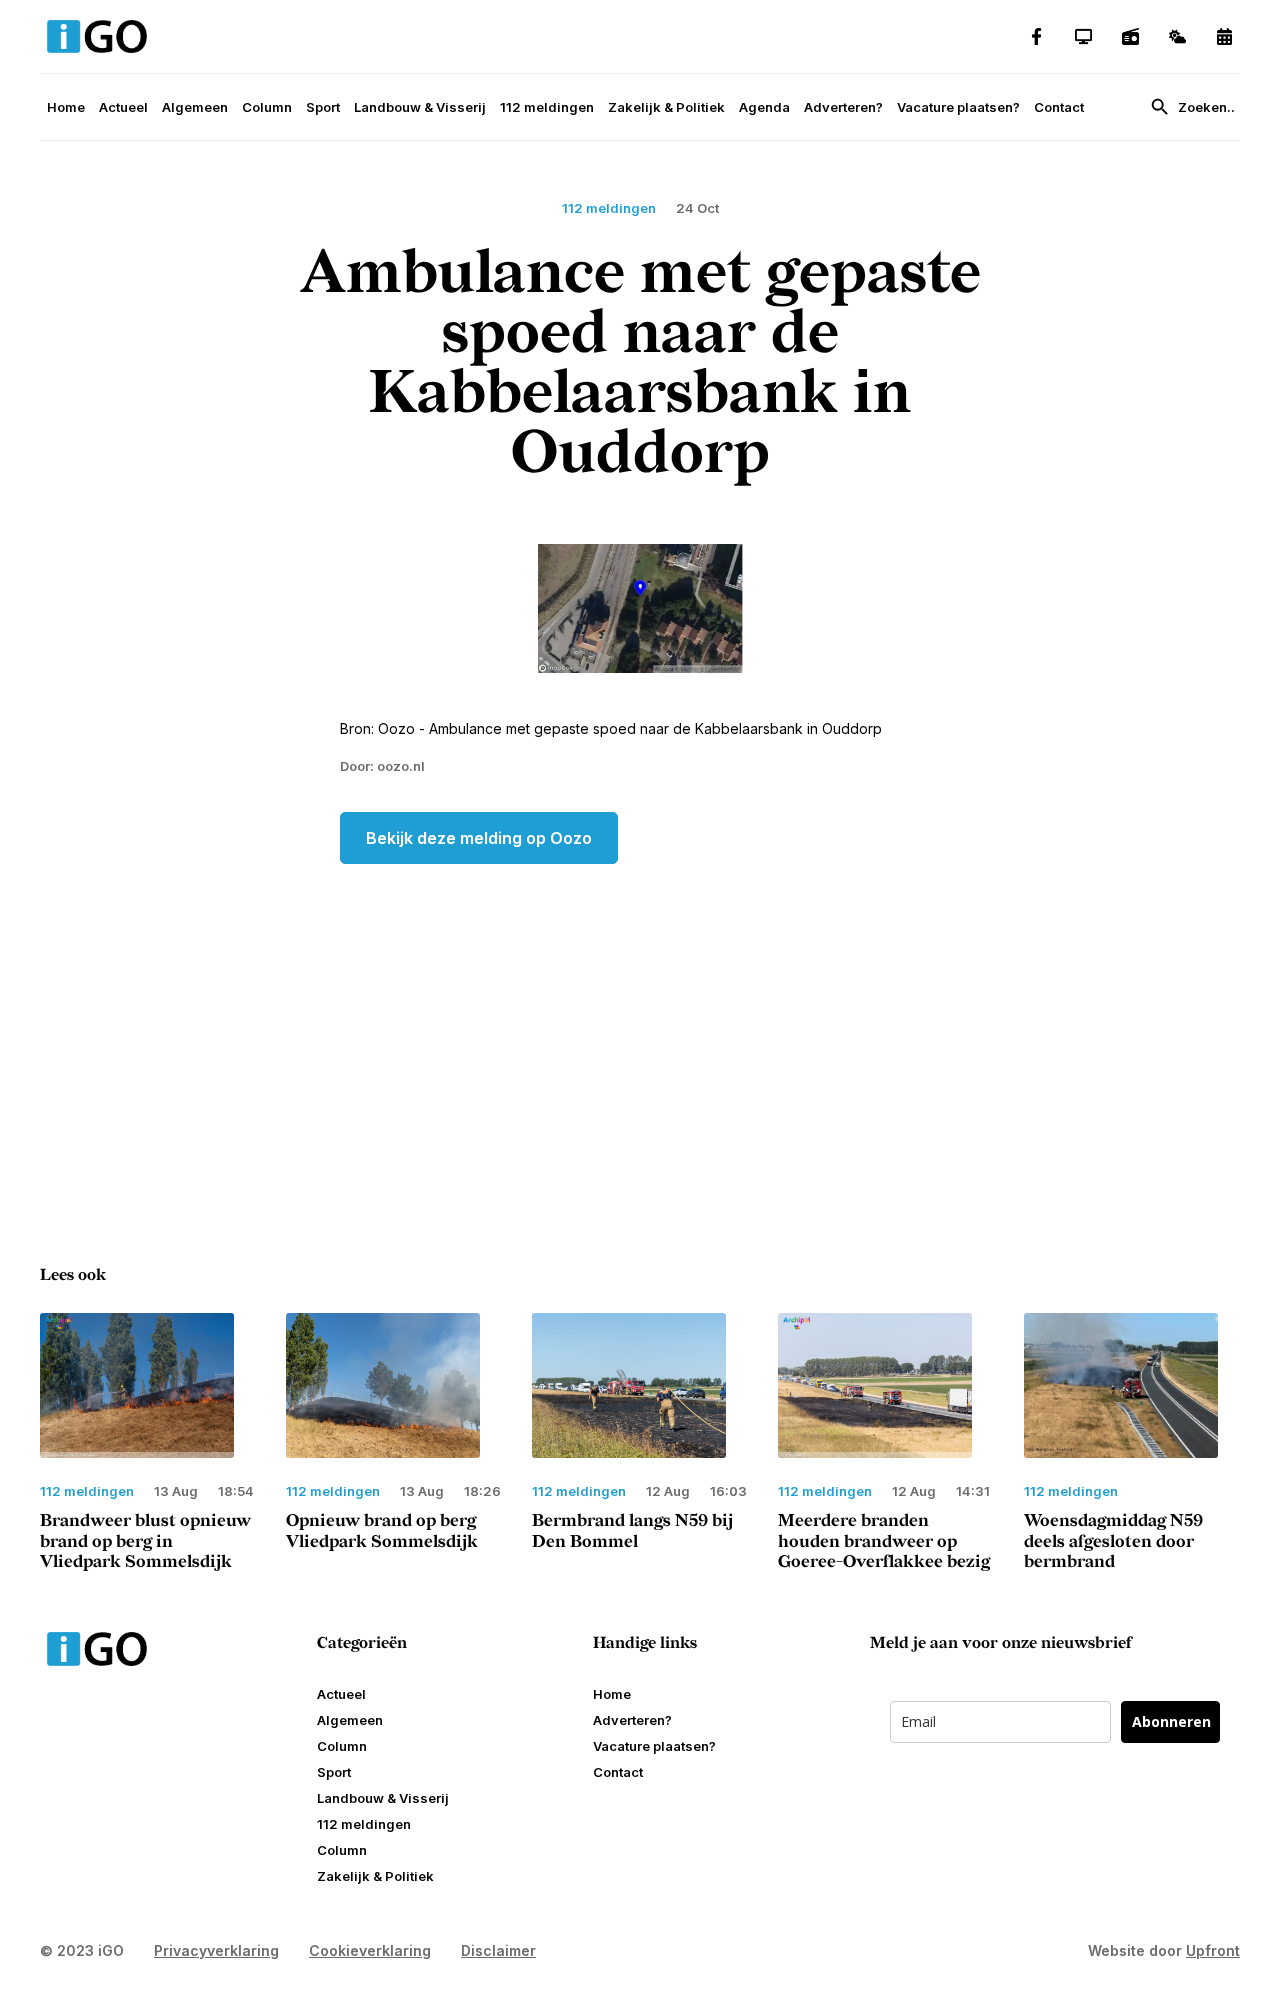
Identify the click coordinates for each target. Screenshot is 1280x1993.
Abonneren (1171, 1721)
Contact (1059, 107)
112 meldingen (547, 107)
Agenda (764, 107)
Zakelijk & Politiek (666, 107)
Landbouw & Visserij (420, 107)
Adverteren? (843, 107)
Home (66, 107)
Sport (323, 107)
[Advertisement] (640, 1024)
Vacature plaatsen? (958, 107)
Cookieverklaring (370, 1950)
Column (267, 107)
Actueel (123, 107)
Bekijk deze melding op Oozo (479, 838)
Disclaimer (498, 1950)
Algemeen (195, 107)
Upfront (1213, 1950)
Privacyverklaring (216, 1950)
